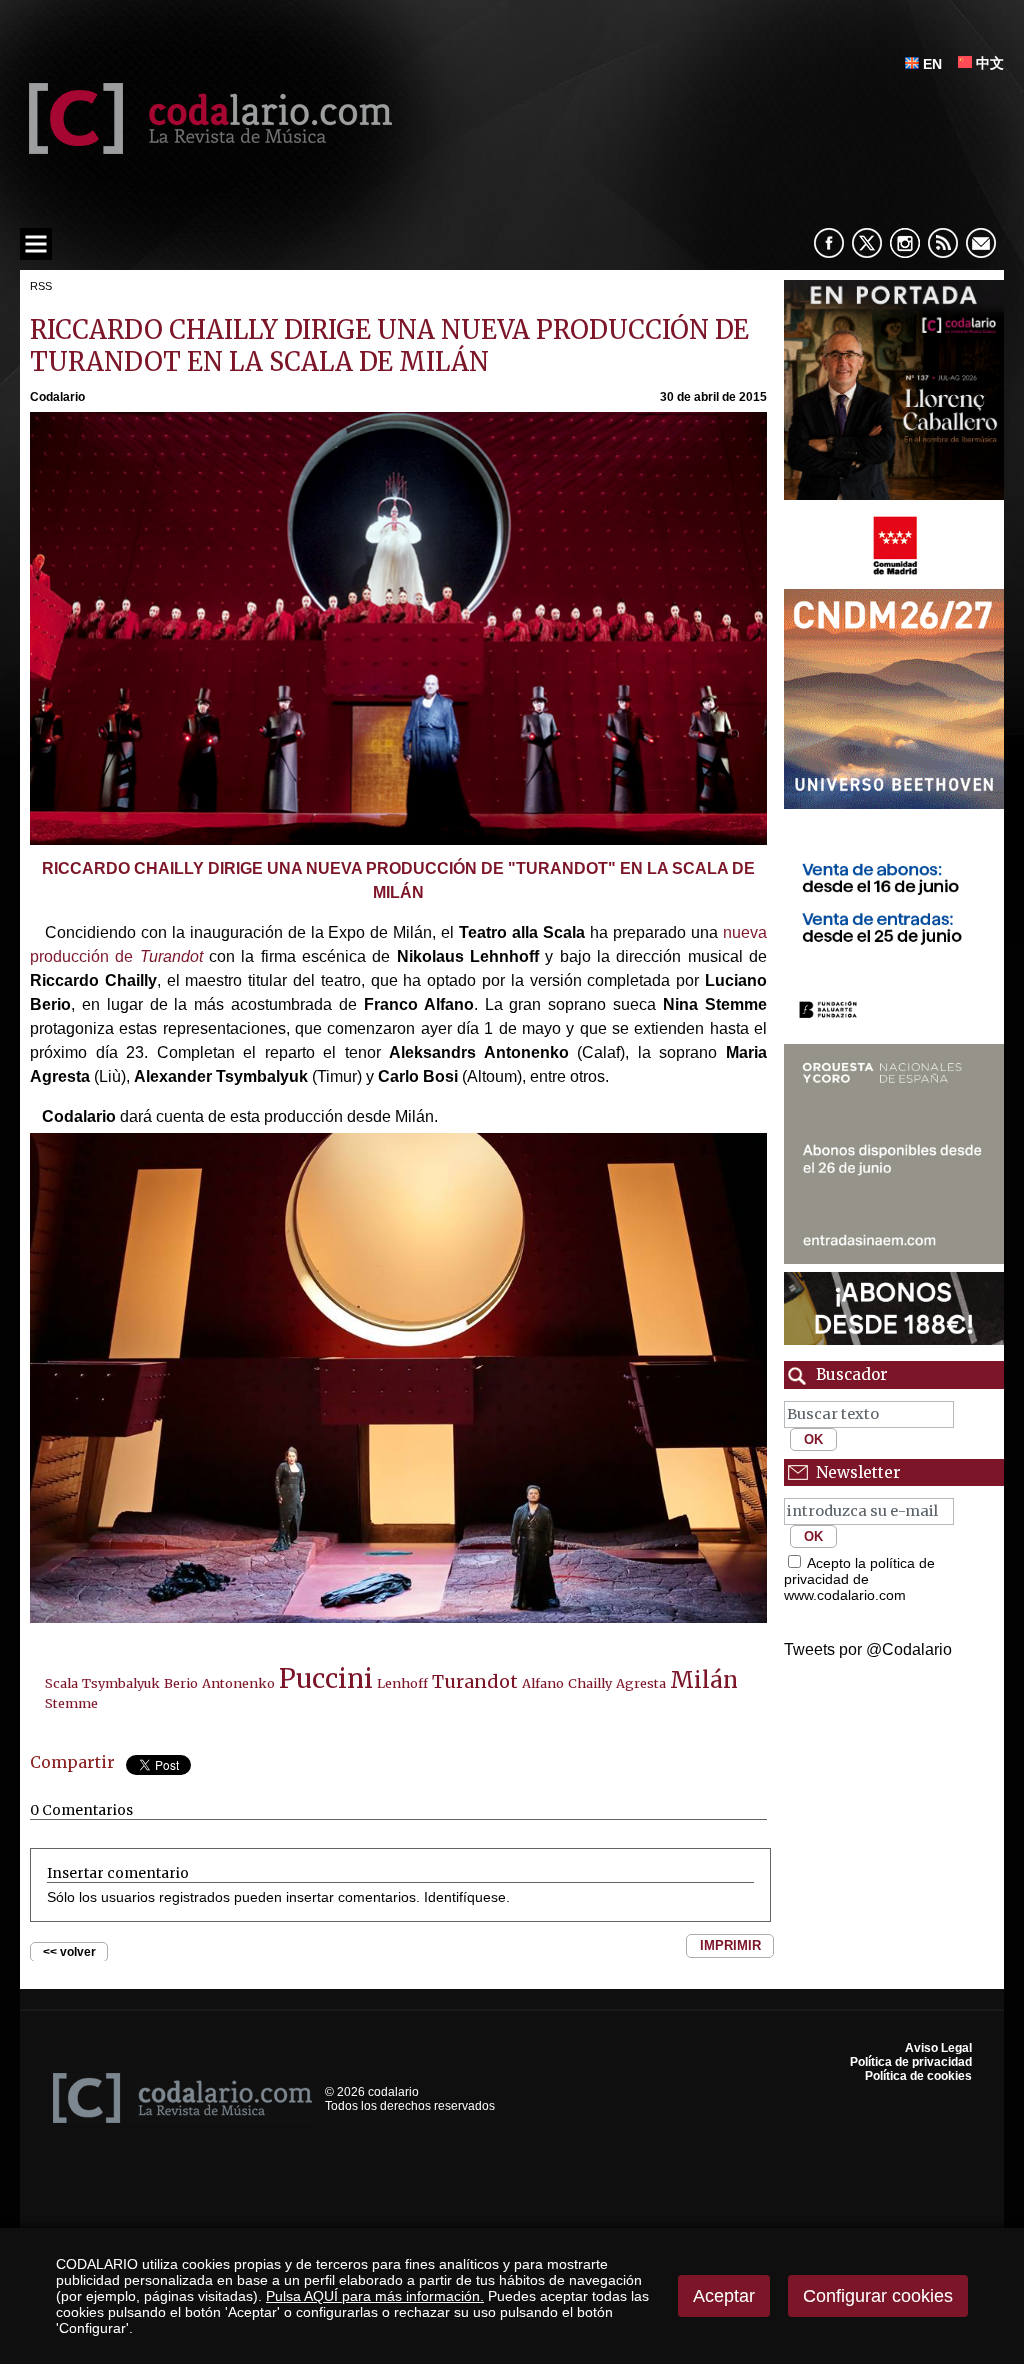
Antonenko (238, 1683)
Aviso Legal (938, 2048)
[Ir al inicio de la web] (206, 148)
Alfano (543, 1683)
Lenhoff (402, 1683)
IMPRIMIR (730, 1945)
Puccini (326, 1679)
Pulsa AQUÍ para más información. (375, 2296)
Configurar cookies (878, 2296)
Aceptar (724, 2296)
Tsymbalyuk (121, 1683)
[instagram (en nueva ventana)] (905, 243)
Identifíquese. (467, 1897)
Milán (704, 1680)
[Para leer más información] (894, 390)
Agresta (641, 1683)
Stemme (71, 1703)
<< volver (69, 1952)
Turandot (475, 1681)
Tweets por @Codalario (868, 1649)
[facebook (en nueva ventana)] (829, 243)
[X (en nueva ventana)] (867, 243)
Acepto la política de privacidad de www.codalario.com (859, 1579)
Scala (61, 1683)
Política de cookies (918, 2076)
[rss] (943, 243)
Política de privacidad (911, 2062)
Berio (181, 1683)
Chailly (590, 1683)
